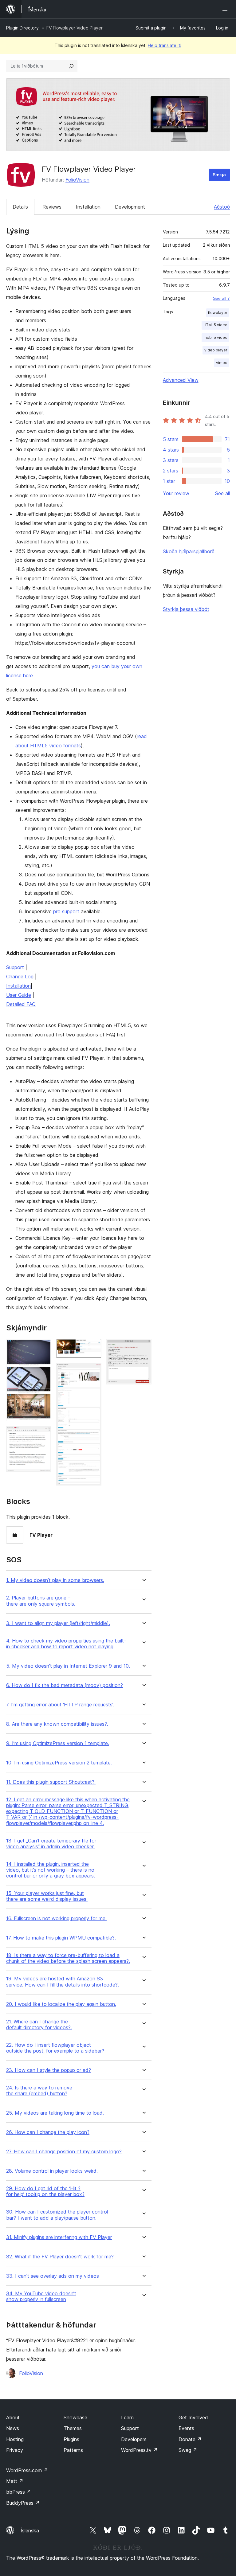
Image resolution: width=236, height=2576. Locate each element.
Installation (88, 207)
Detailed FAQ (21, 1004)
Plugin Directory (22, 28)
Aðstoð (222, 207)
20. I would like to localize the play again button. (61, 2004)
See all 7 (221, 298)
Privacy (15, 2450)
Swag (188, 2450)
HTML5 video (215, 325)
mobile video (215, 337)
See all (222, 493)
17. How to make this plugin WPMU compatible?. (61, 1938)
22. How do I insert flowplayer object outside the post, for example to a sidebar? (55, 2048)
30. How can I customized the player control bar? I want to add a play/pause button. (57, 2215)
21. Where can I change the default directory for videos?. (39, 2025)
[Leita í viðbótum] (71, 66)
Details (20, 207)
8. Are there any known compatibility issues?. (57, 1724)
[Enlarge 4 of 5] (93, 1371)
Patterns (73, 2450)
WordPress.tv (139, 2450)
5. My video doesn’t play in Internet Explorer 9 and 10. (68, 1666)
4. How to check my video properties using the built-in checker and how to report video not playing (66, 1644)
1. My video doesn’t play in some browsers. (55, 1580)
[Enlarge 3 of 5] (93, 1347)
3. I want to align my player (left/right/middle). (58, 1623)
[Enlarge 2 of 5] (43, 1434)
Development (130, 207)
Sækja (219, 175)
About (13, 2417)
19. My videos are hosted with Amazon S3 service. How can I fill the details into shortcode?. (63, 1982)
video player (216, 350)
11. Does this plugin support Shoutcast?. (51, 1782)
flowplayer (218, 313)
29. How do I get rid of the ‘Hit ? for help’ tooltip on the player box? (45, 2191)
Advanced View (181, 380)
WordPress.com (27, 2470)
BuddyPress (23, 2503)
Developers (134, 2439)
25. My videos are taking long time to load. (55, 2113)
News (13, 2428)
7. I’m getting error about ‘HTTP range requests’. (60, 1705)
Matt (15, 2481)
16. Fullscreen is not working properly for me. (56, 1918)
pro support (66, 911)
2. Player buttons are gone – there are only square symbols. (41, 1601)
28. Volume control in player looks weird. (52, 2171)
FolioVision (77, 180)
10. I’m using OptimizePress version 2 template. (59, 1763)
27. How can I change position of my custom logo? (64, 2152)
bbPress (19, 2492)
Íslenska (30, 2531)
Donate (190, 2439)
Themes (73, 2428)
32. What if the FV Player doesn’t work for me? (60, 2257)
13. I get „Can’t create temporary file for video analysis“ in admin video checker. (51, 1844)
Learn (127, 2417)
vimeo (222, 363)
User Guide (19, 995)
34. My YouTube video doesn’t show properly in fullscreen (41, 2296)
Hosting (15, 2439)
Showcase (75, 2417)
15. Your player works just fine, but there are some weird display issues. (47, 1896)
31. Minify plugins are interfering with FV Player (59, 2237)
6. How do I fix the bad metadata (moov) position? (65, 1685)
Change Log (20, 977)
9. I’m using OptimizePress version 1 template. (58, 1743)
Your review (176, 493)
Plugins (71, 2439)
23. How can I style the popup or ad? (49, 2070)
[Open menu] (226, 9)
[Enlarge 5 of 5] (143, 1347)
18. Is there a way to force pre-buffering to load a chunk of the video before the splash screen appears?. (68, 1958)
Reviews (52, 207)
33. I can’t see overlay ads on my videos (53, 2276)
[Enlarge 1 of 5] (43, 1347)
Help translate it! (165, 45)
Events (186, 2428)
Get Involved (193, 2417)
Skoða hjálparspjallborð (189, 551)
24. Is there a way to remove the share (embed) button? (39, 2091)
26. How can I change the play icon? (48, 2132)
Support (15, 967)
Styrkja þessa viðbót (186, 609)
